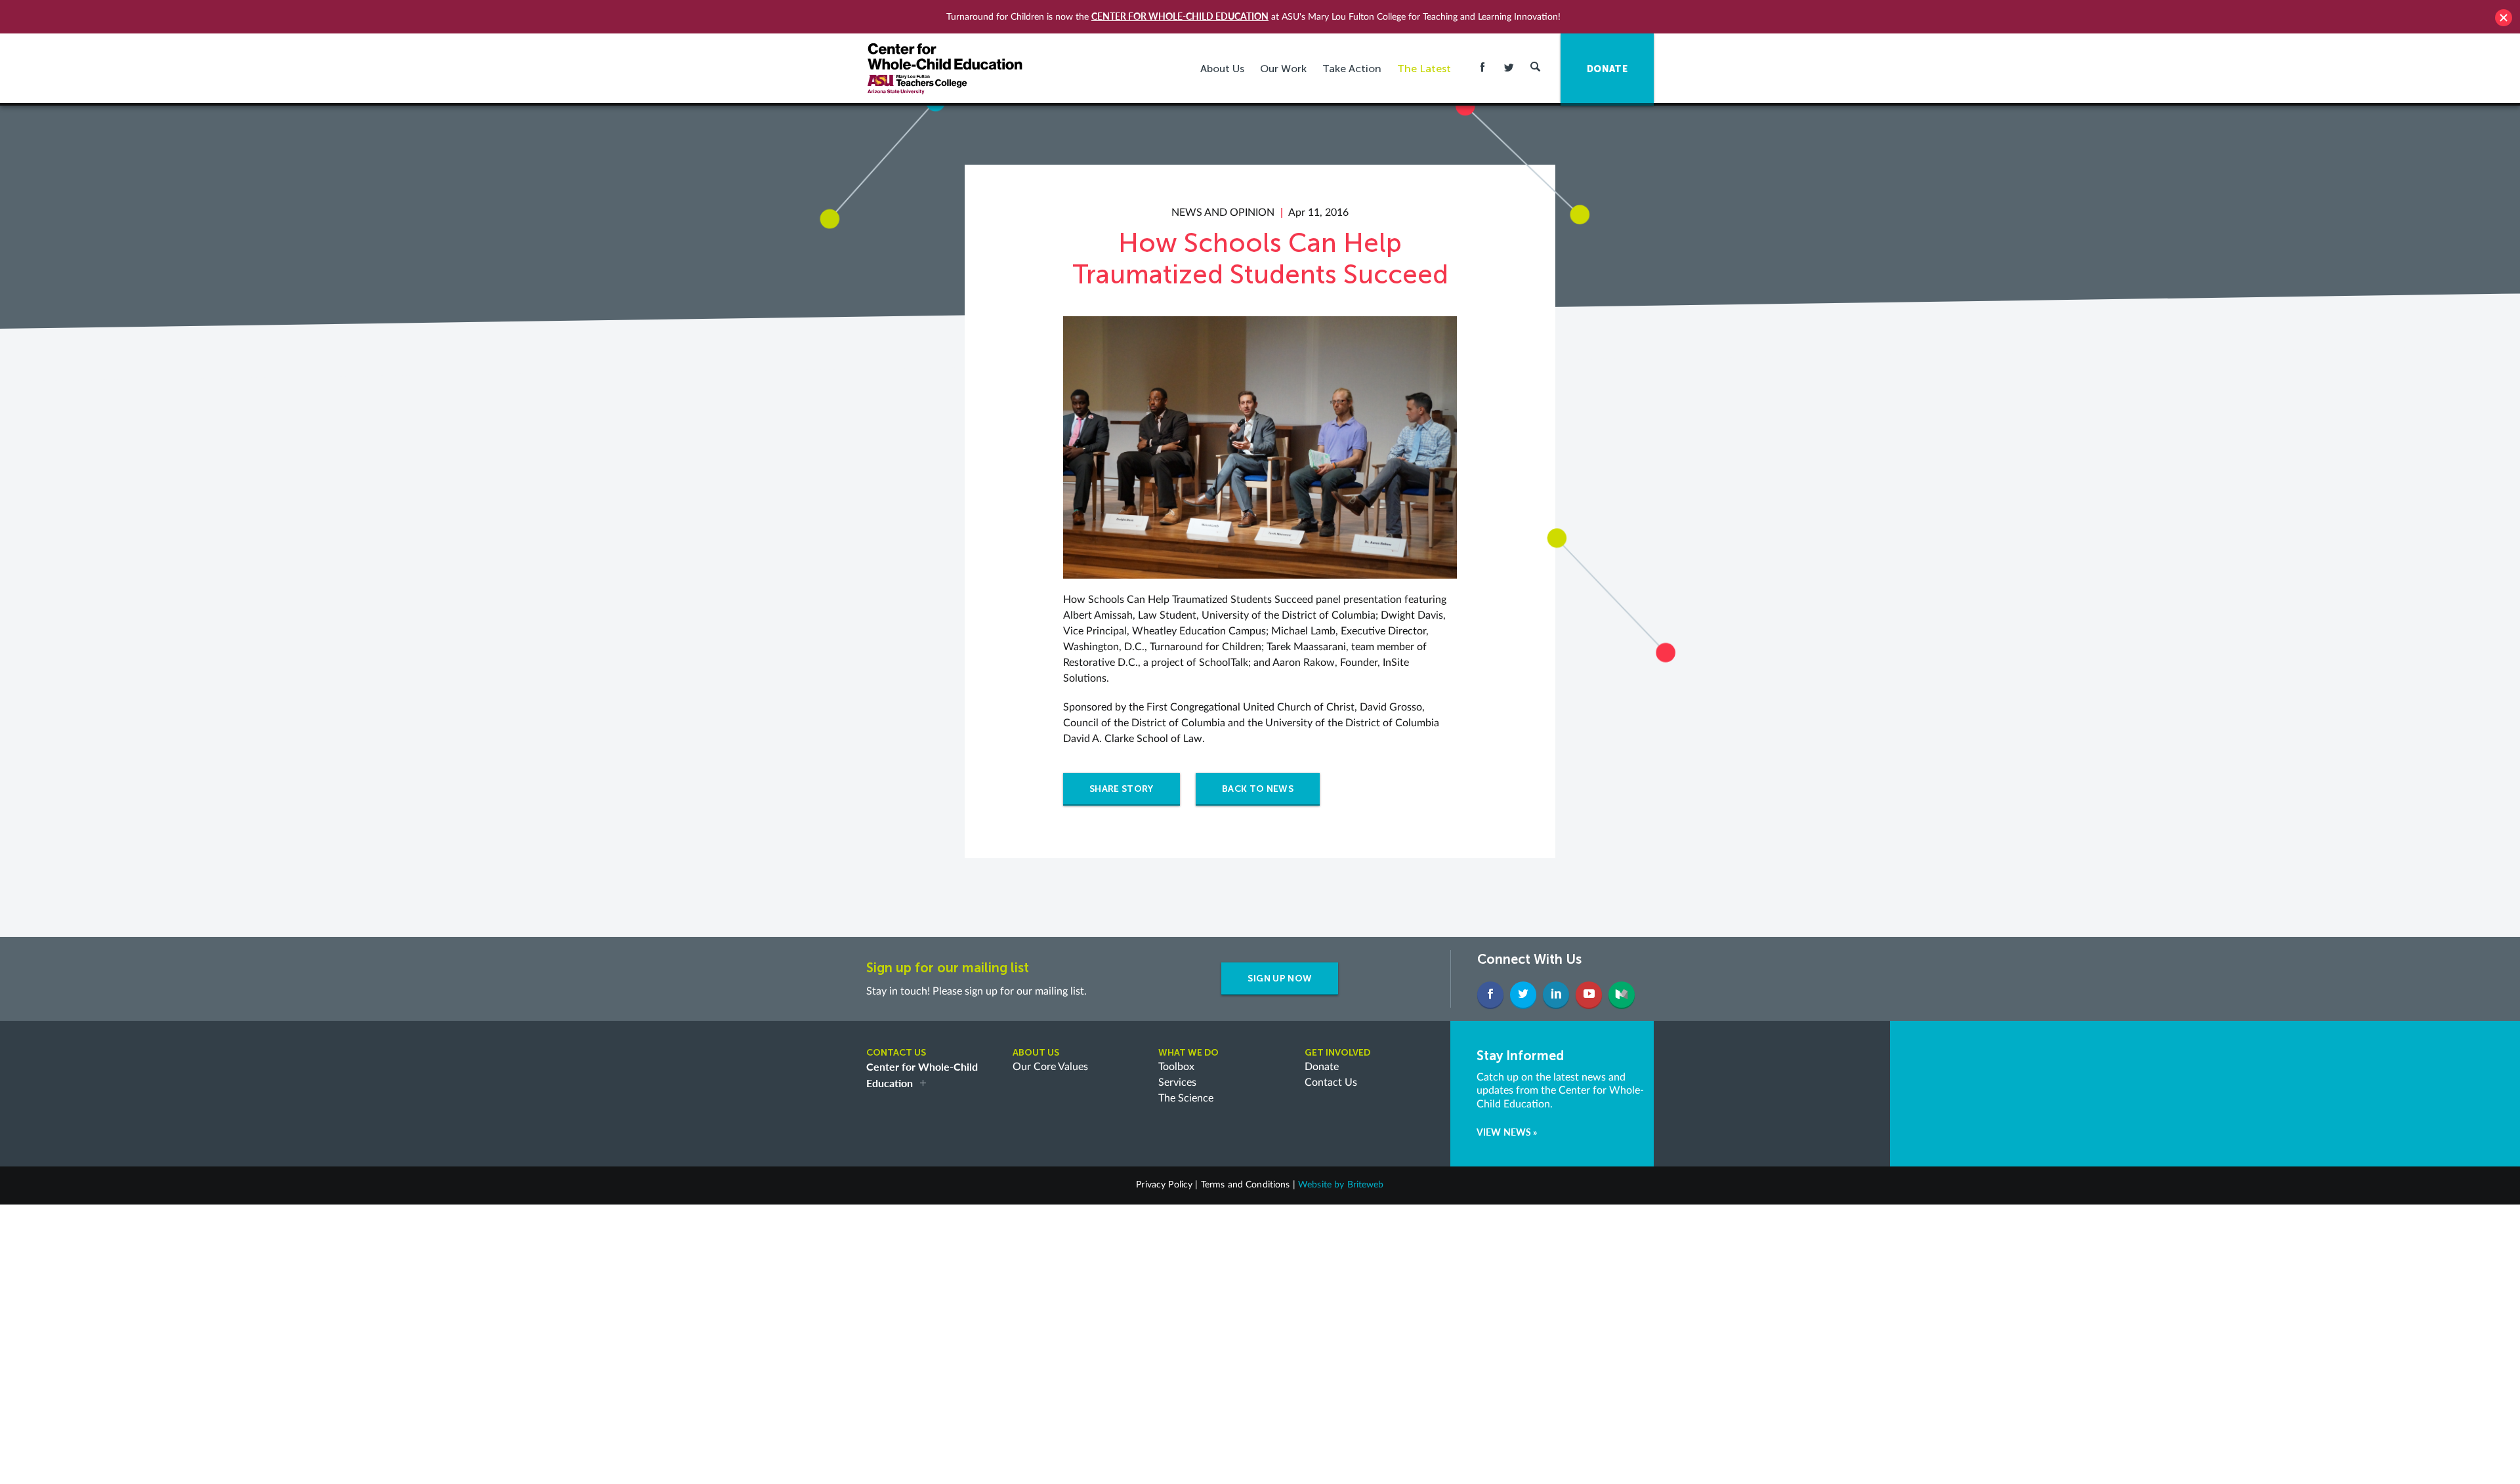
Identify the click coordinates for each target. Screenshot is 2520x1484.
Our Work (1283, 69)
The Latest (1424, 69)
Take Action (1352, 69)
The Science (1186, 1098)
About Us (1222, 69)
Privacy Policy (1164, 1185)
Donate (1322, 1067)
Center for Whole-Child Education (1180, 16)
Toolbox (1176, 1067)
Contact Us (1331, 1082)
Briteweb (1366, 1185)
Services (1177, 1082)
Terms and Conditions (1246, 1185)
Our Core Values (1050, 1067)
